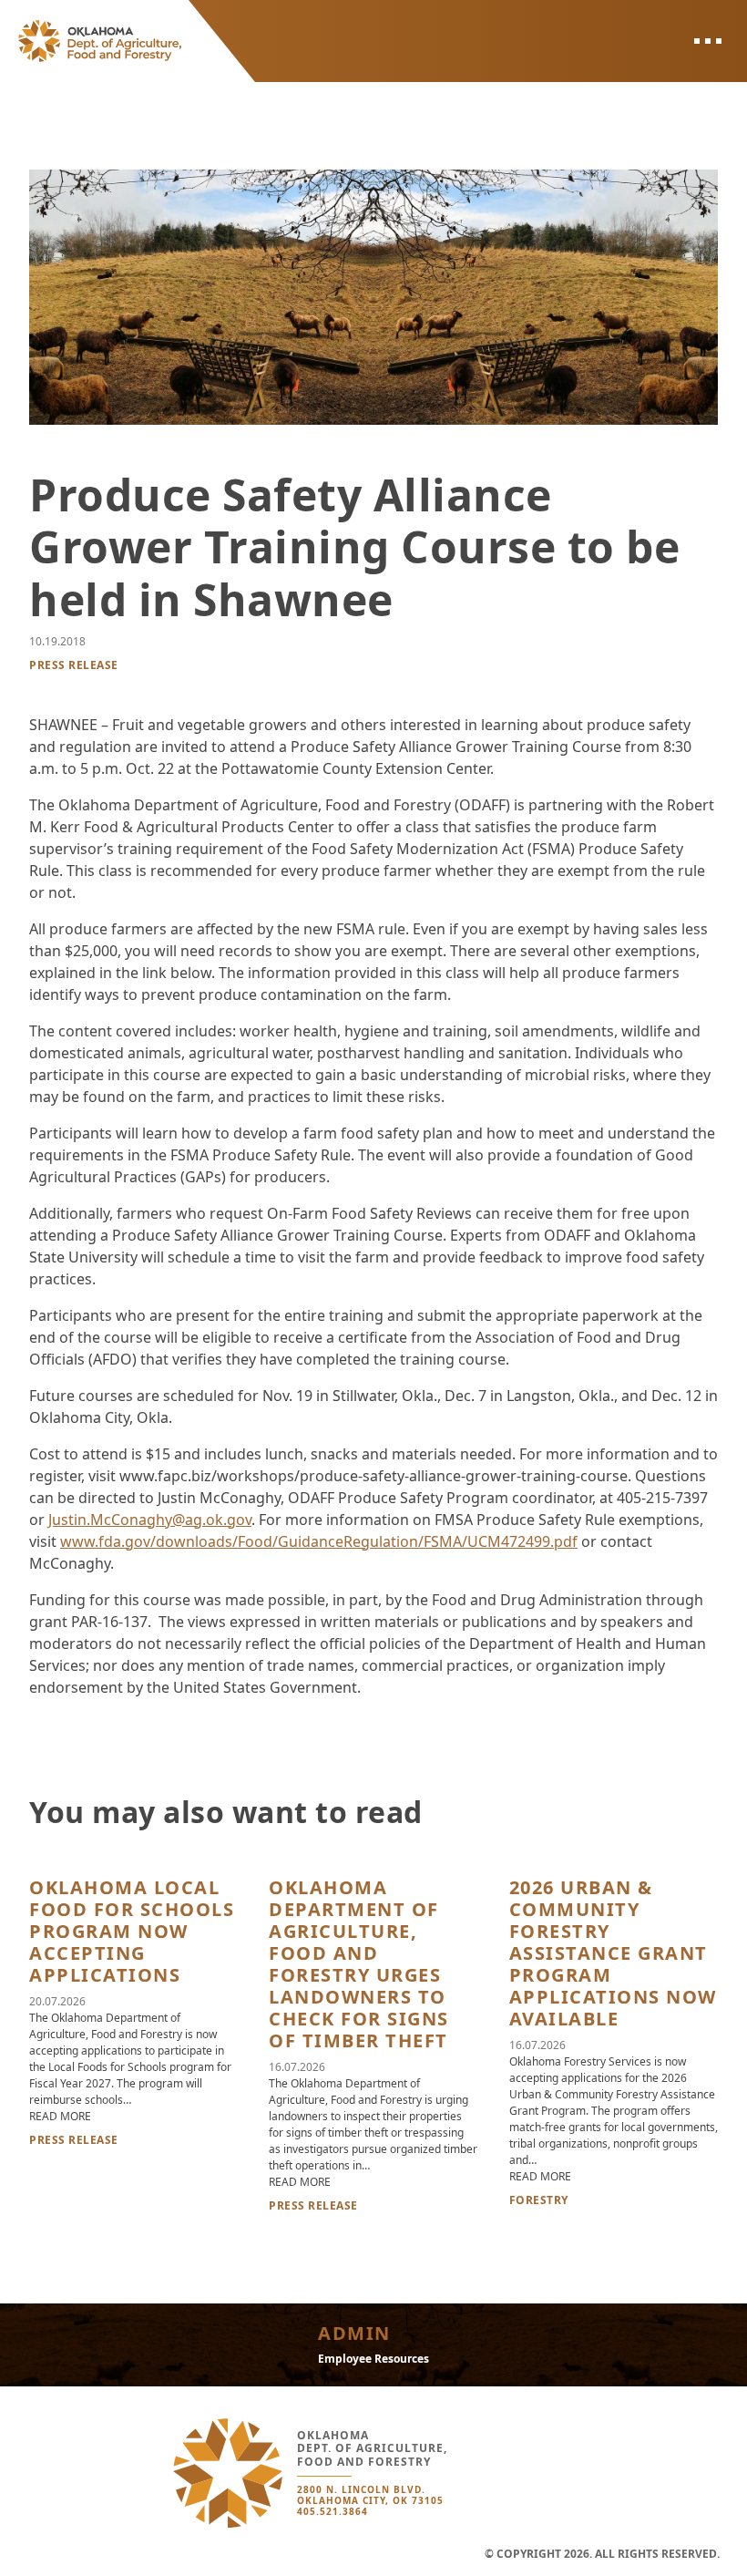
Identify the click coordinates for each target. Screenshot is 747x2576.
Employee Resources (373, 2359)
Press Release (74, 665)
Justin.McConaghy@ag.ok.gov (150, 1520)
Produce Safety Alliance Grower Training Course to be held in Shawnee (354, 547)
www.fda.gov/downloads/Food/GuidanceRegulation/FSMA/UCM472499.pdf (319, 1541)
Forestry (539, 2200)
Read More (60, 2116)
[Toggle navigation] (707, 41)
